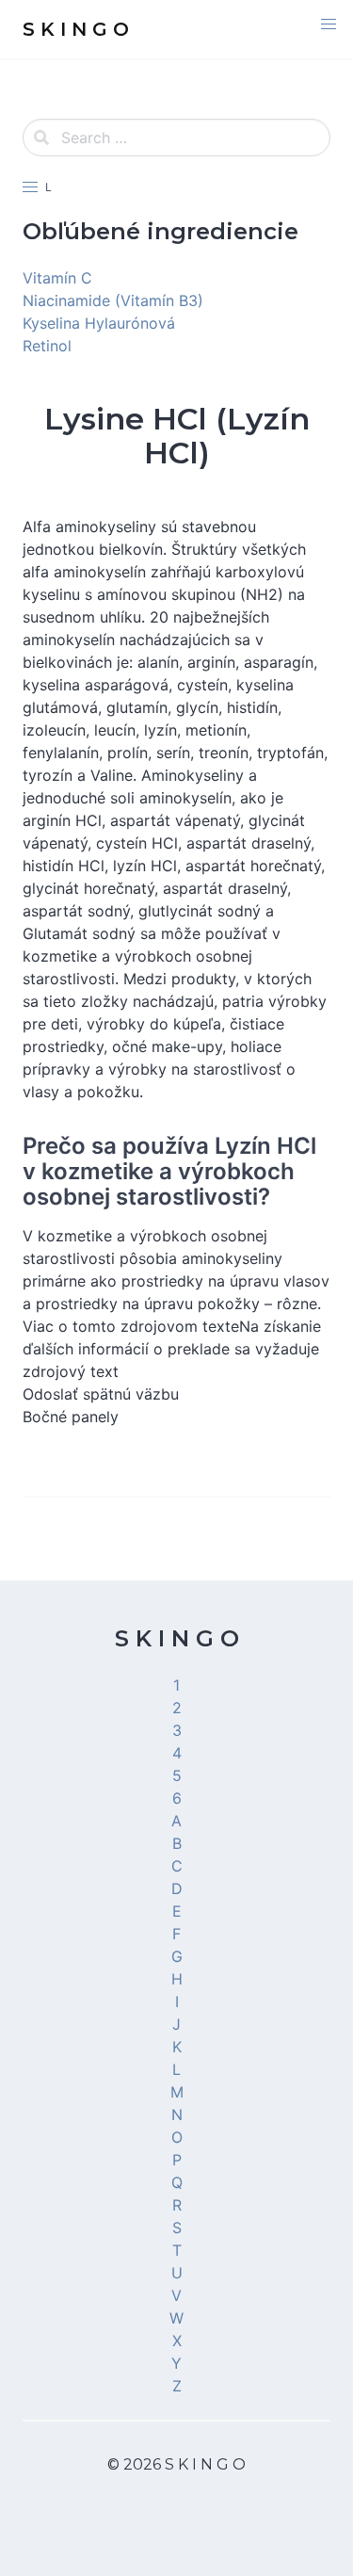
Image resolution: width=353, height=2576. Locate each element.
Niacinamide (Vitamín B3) (113, 300)
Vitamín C (57, 278)
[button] (329, 24)
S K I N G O (177, 1638)
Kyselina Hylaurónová (99, 323)
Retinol (47, 346)
